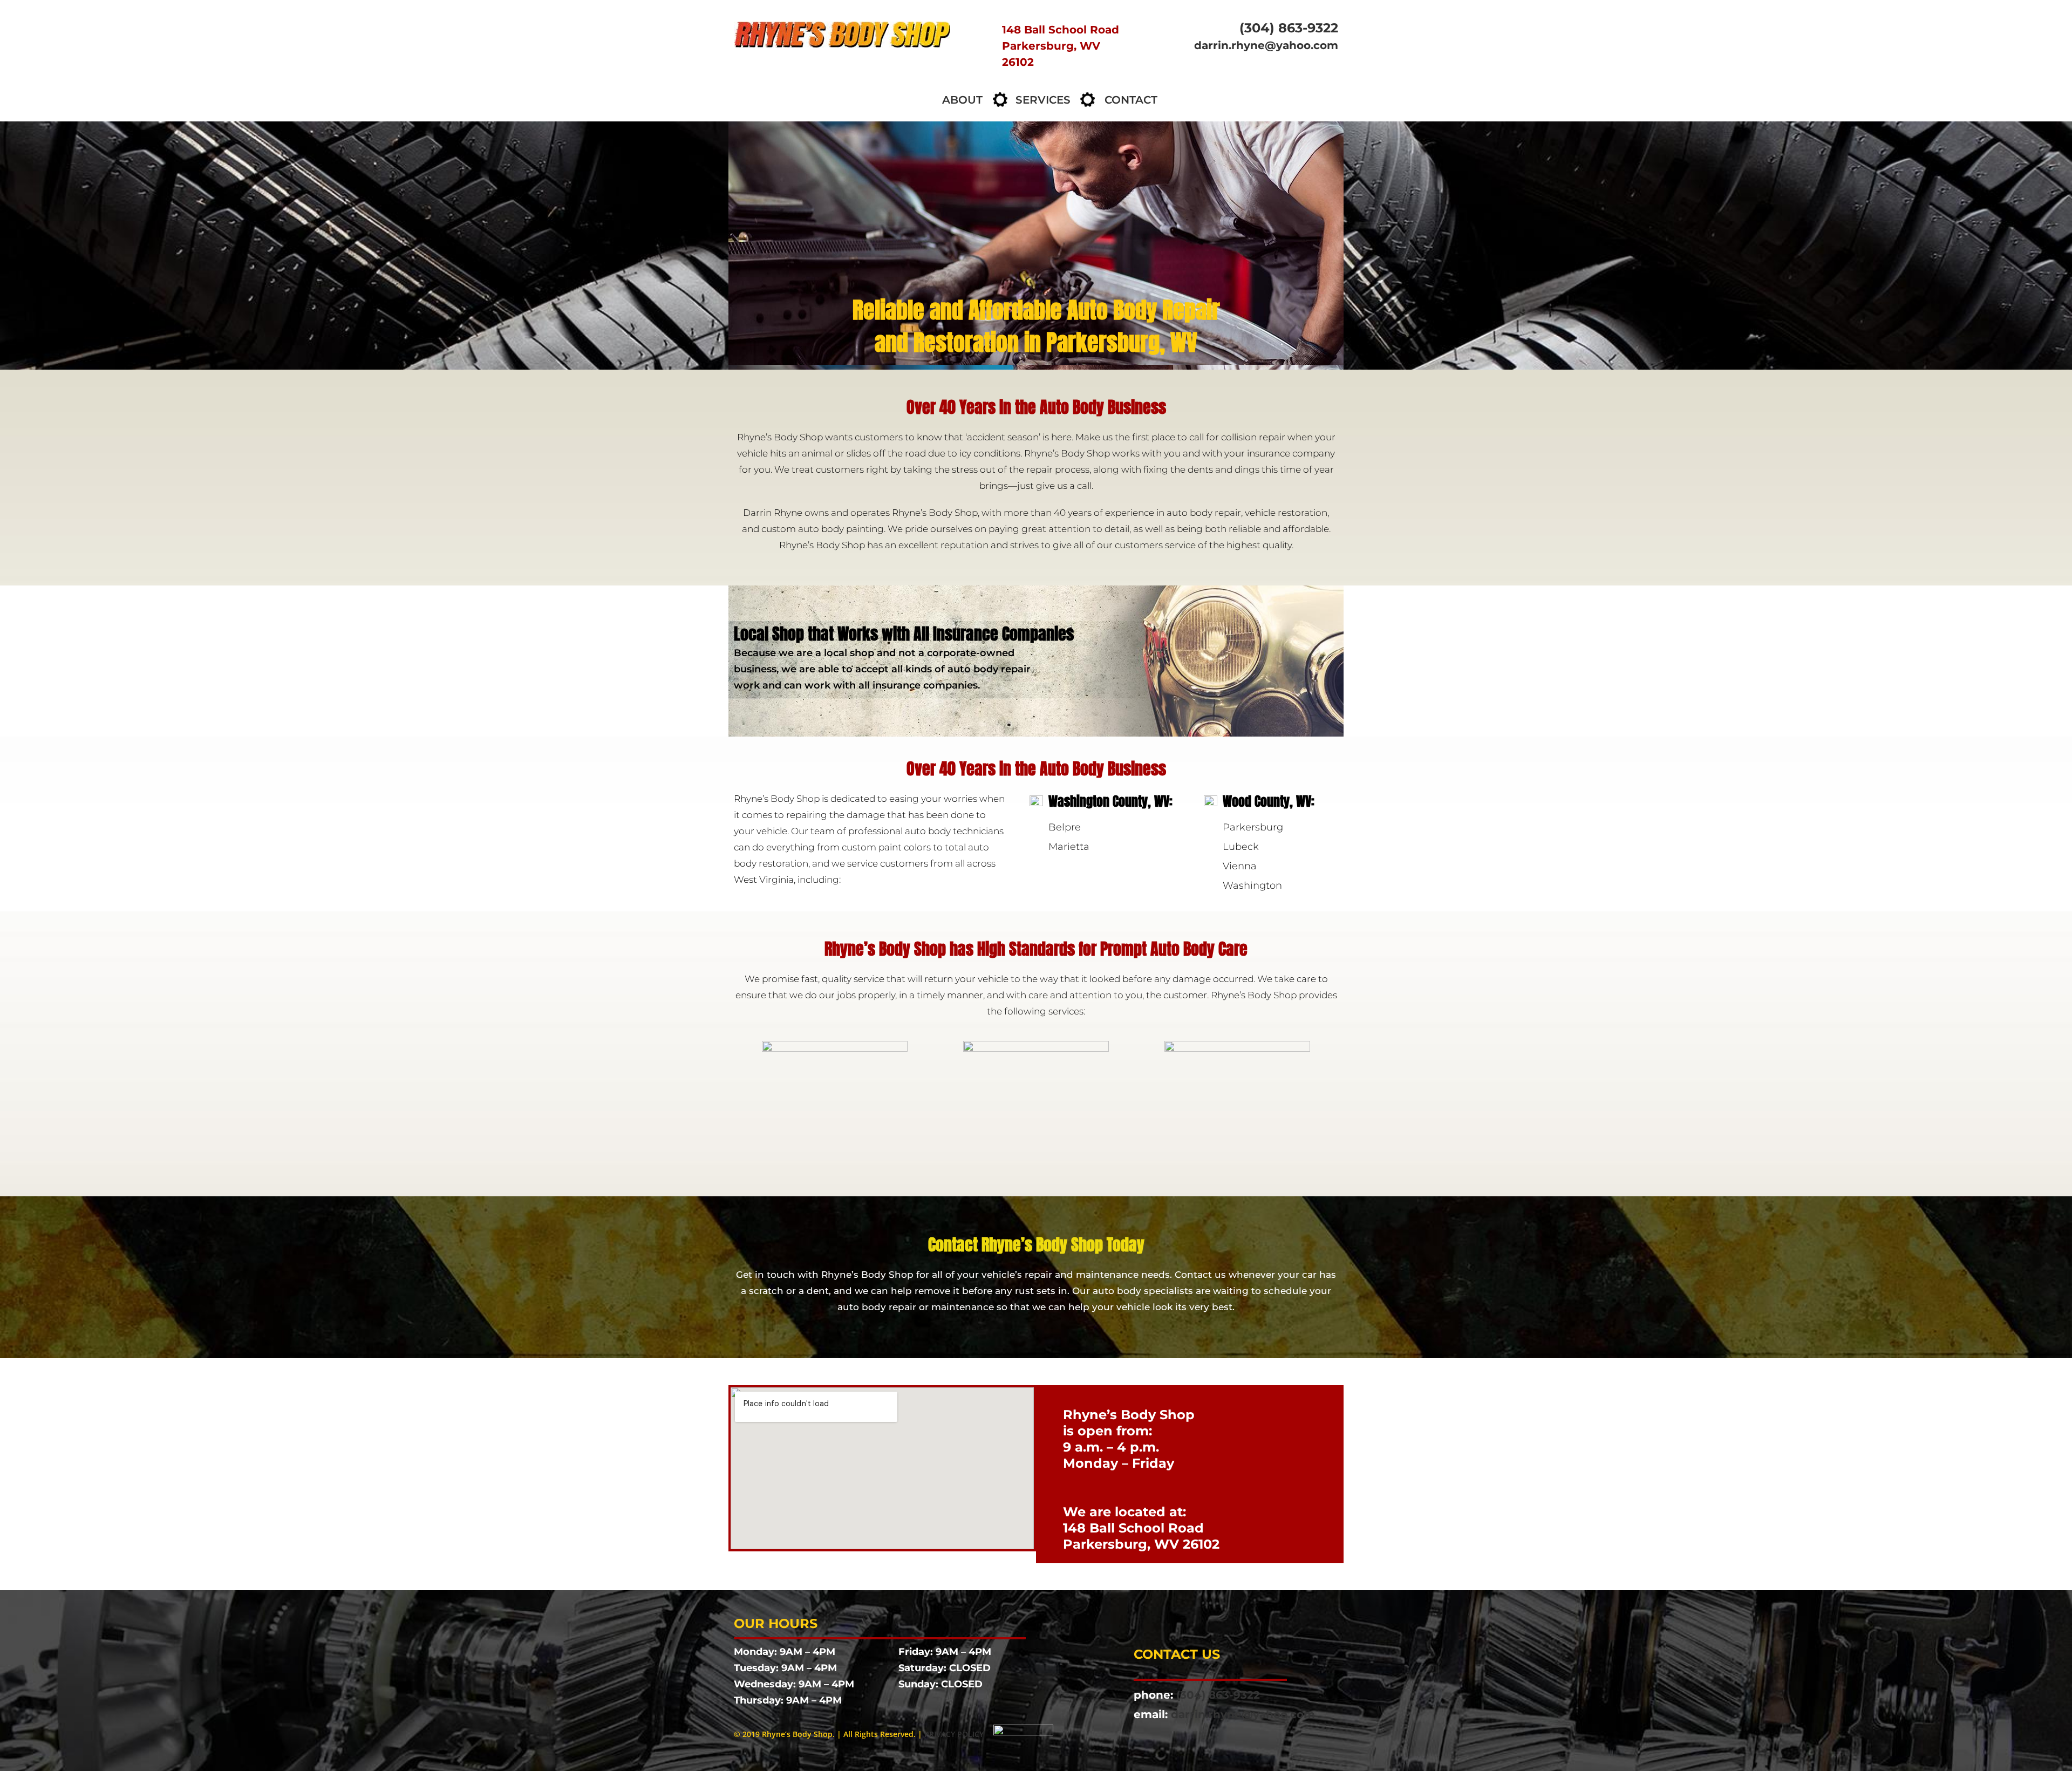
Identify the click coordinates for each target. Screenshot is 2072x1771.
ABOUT (962, 100)
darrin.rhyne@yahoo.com (1266, 45)
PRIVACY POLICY (954, 1734)
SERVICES (1043, 100)
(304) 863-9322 (1289, 28)
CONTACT (1131, 100)
